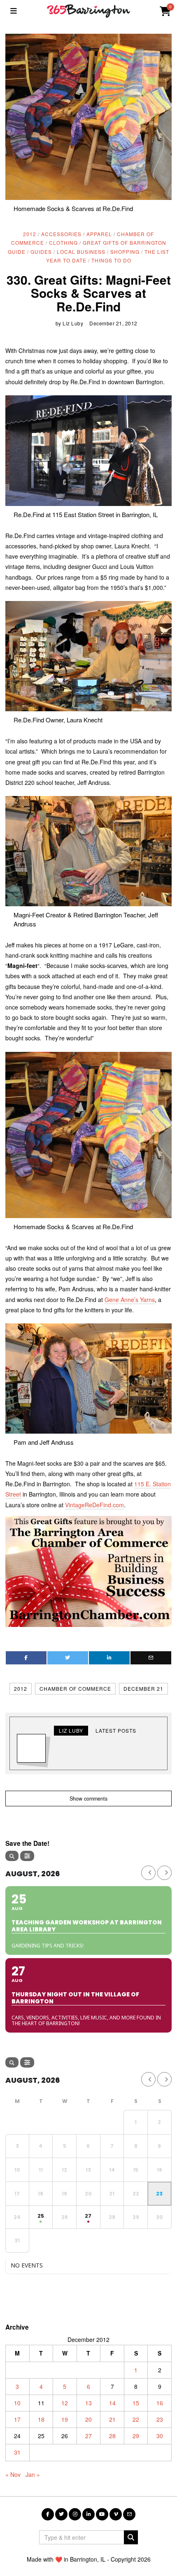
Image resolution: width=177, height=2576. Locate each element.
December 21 (143, 1688)
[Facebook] (26, 1658)
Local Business (81, 252)
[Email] (151, 1658)
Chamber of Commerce (75, 1688)
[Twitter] (68, 1658)
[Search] (12, 1856)
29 (136, 2436)
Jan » (33, 2474)
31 (17, 2452)
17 (17, 2419)
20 (88, 2419)
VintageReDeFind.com (94, 1505)
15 (136, 2403)
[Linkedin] (109, 1658)
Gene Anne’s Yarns (130, 1300)
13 (88, 2403)
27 (88, 2436)
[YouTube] (102, 2514)
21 (112, 2419)
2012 (30, 234)
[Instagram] (75, 2514)
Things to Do (111, 260)
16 (160, 2403)
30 (160, 2436)
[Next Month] (164, 1873)
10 (17, 2403)
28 (112, 2436)
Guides (41, 252)
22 (136, 2419)
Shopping (125, 252)
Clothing (63, 243)
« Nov (13, 2474)
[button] (131, 2537)
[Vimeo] (116, 2514)
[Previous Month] (148, 1873)
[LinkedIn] (88, 2514)
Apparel (99, 234)
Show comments (88, 1799)
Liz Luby (73, 323)
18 (41, 2419)
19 (65, 2419)
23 (160, 2419)
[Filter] (27, 1856)
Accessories (61, 234)
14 (112, 2403)
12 (65, 2403)
